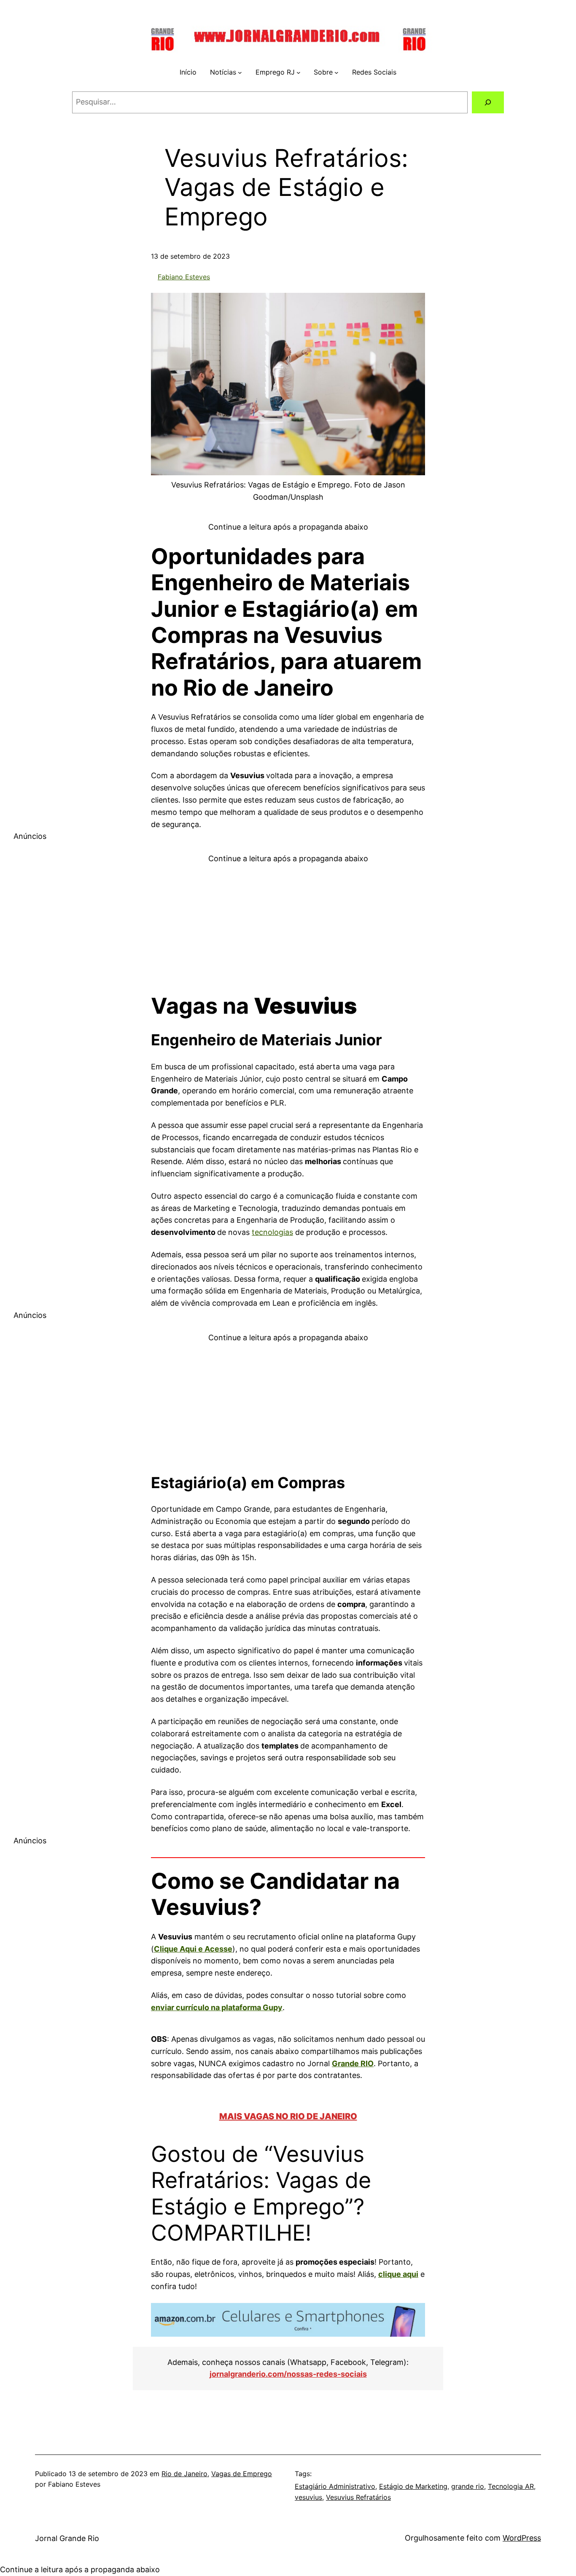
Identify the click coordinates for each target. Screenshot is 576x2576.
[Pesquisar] (488, 102)
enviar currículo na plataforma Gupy (217, 2007)
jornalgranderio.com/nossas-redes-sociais (288, 2374)
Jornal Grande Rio (67, 2538)
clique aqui (398, 2274)
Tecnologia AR (511, 2486)
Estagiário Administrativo (335, 2486)
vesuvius (308, 2497)
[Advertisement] (288, 924)
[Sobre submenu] (336, 72)
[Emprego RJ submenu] (299, 72)
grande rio (468, 2486)
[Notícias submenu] (240, 72)
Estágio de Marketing (413, 2486)
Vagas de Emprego (242, 2474)
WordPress (522, 2538)
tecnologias (272, 1232)
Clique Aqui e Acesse (193, 1949)
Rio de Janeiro (184, 2474)
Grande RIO (353, 2063)
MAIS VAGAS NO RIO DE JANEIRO (288, 2116)
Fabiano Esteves (184, 277)
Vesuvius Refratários (358, 2497)
